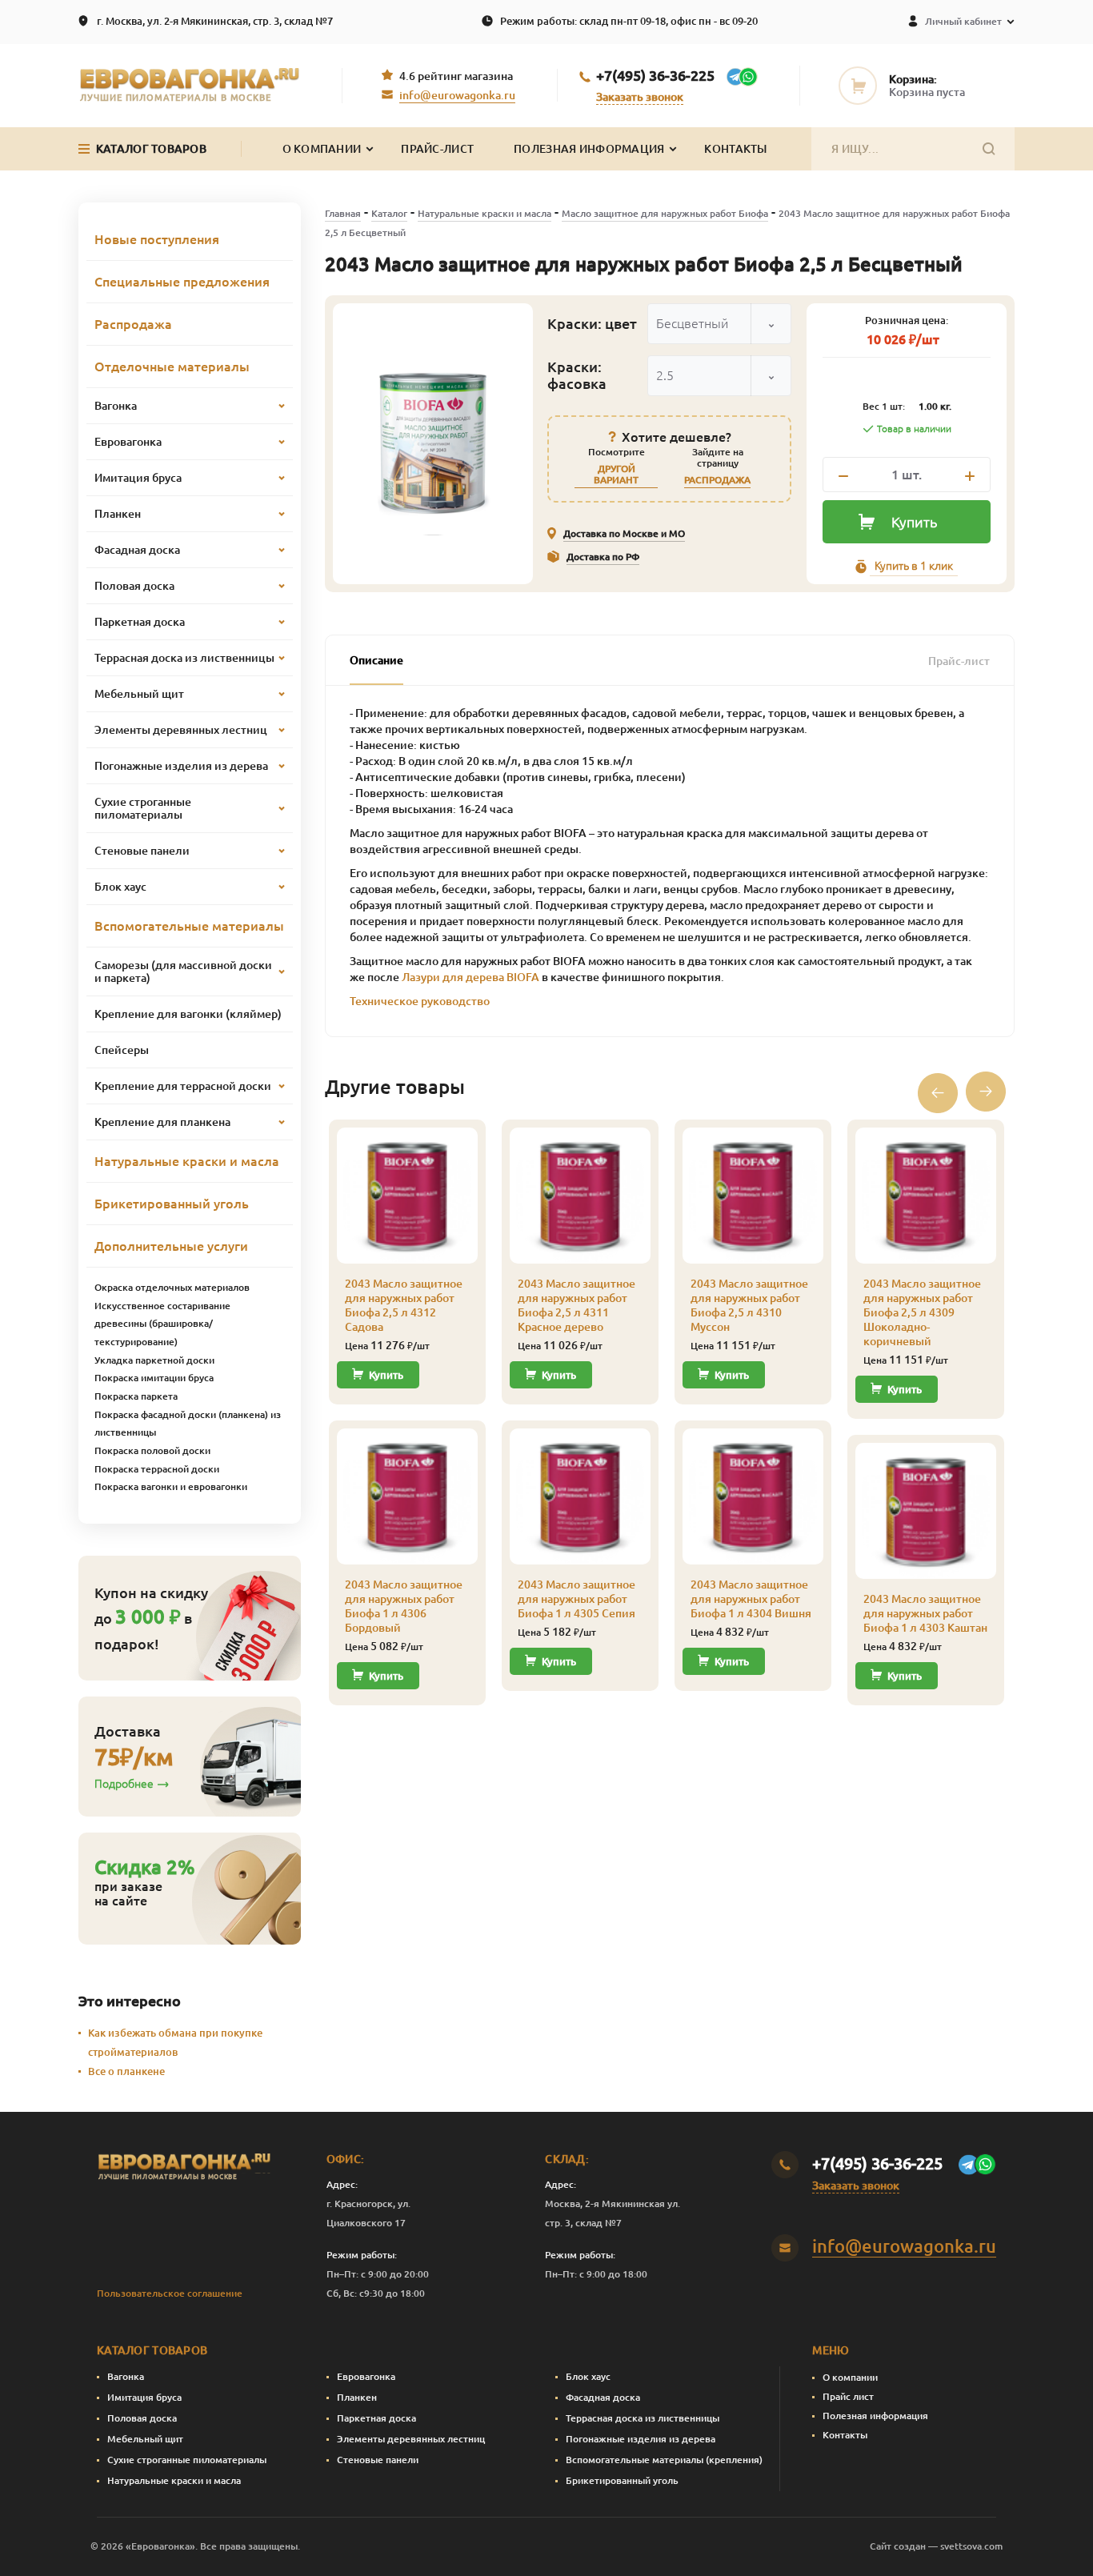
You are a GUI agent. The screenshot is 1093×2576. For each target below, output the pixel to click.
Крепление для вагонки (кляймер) (188, 1014)
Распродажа (133, 324)
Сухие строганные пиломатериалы (187, 2460)
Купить (914, 522)
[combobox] (719, 324)
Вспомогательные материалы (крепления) (664, 2460)
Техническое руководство (420, 1001)
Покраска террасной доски (157, 1469)
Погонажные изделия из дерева (641, 2439)
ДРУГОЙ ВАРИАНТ (616, 474)
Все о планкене (126, 2071)
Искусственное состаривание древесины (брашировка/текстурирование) (162, 1324)
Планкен (357, 2397)
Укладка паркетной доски (154, 1360)
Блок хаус (588, 2376)
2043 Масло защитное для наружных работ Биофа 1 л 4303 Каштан (925, 1613)
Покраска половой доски (152, 1450)
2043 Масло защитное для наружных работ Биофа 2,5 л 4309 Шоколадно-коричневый (922, 1312)
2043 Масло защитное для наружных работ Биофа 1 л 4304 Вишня (751, 1599)
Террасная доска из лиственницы (643, 2418)
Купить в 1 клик (914, 566)
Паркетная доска (376, 2418)
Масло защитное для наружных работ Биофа (665, 213)
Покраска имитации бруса (154, 1378)
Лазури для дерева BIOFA (470, 977)
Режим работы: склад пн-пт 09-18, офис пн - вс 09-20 (629, 21)
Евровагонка (366, 2376)
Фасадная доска (603, 2397)
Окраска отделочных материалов (172, 1287)
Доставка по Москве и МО (624, 533)
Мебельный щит (145, 2439)
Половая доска (142, 2418)
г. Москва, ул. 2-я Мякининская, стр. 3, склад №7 (215, 21)
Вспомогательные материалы (189, 926)
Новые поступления (157, 239)
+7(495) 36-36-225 (655, 75)
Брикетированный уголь (172, 1204)
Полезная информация (589, 149)
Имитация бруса (144, 2397)
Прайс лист (848, 2396)
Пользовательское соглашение (170, 2293)
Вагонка (126, 2376)
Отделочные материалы (172, 367)
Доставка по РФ (603, 557)
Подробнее (124, 1784)
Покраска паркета (136, 1396)
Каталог (389, 213)
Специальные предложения (182, 282)
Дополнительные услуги (171, 1246)
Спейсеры (122, 1050)
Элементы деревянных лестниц (411, 2439)
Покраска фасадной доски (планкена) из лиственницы (188, 1424)
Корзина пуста (927, 92)
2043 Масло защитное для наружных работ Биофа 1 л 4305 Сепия (577, 1599)
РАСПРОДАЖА (717, 480)
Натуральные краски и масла (484, 213)
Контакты (735, 149)
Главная (343, 213)
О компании (850, 2377)
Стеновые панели (378, 2460)
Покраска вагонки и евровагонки (171, 1486)
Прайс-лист (437, 149)
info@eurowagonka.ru (457, 95)
